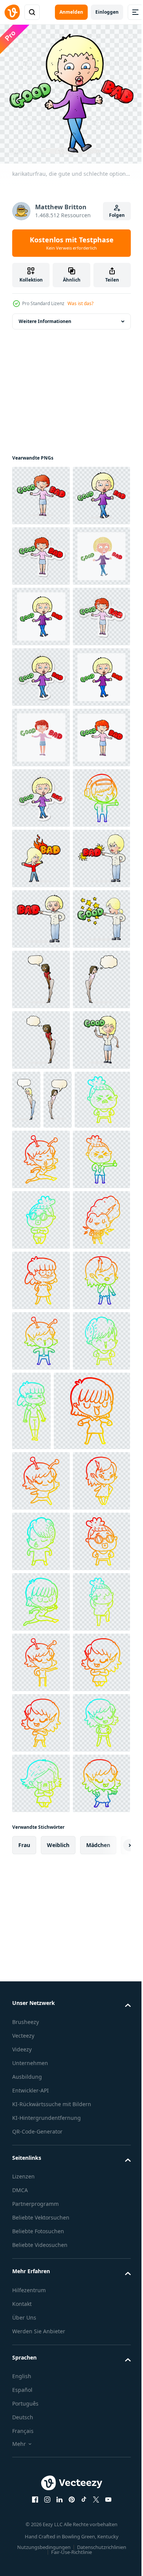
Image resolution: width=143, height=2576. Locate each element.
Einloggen (107, 12)
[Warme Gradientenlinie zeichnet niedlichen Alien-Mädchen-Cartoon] (41, 1759)
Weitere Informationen (45, 316)
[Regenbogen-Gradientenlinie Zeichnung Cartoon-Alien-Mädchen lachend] (41, 2122)
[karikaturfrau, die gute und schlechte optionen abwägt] (41, 550)
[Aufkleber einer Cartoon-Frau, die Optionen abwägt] (41, 611)
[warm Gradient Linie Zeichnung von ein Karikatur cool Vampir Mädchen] (41, 2402)
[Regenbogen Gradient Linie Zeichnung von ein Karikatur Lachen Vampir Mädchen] (41, 2061)
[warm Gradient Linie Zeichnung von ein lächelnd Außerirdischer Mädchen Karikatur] (41, 2341)
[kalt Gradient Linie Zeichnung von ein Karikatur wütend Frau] (71, 1699)
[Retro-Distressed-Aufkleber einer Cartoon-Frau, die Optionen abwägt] (41, 792)
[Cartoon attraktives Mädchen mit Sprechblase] (41, 1458)
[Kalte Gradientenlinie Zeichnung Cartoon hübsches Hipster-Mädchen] (41, 2462)
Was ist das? (80, 303)
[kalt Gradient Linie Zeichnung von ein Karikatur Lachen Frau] (41, 2182)
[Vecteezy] (12, 12)
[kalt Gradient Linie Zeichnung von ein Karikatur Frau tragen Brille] (41, 1880)
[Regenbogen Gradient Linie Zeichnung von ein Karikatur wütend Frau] (41, 1819)
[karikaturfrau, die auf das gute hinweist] (41, 1397)
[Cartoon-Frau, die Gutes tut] (41, 1639)
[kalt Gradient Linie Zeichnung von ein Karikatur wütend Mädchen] (92, 2192)
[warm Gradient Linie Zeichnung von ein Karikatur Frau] (50, 2271)
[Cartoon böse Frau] (41, 1216)
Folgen (117, 215)
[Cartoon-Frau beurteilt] (41, 1337)
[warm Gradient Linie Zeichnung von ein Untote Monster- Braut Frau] (41, 1940)
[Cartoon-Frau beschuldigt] (41, 1276)
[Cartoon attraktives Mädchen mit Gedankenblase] (41, 1518)
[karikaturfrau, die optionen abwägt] (41, 490)
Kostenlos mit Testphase (72, 243)
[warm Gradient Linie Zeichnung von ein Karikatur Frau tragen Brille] (41, 2523)
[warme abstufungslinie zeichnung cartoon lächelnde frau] (41, 2001)
